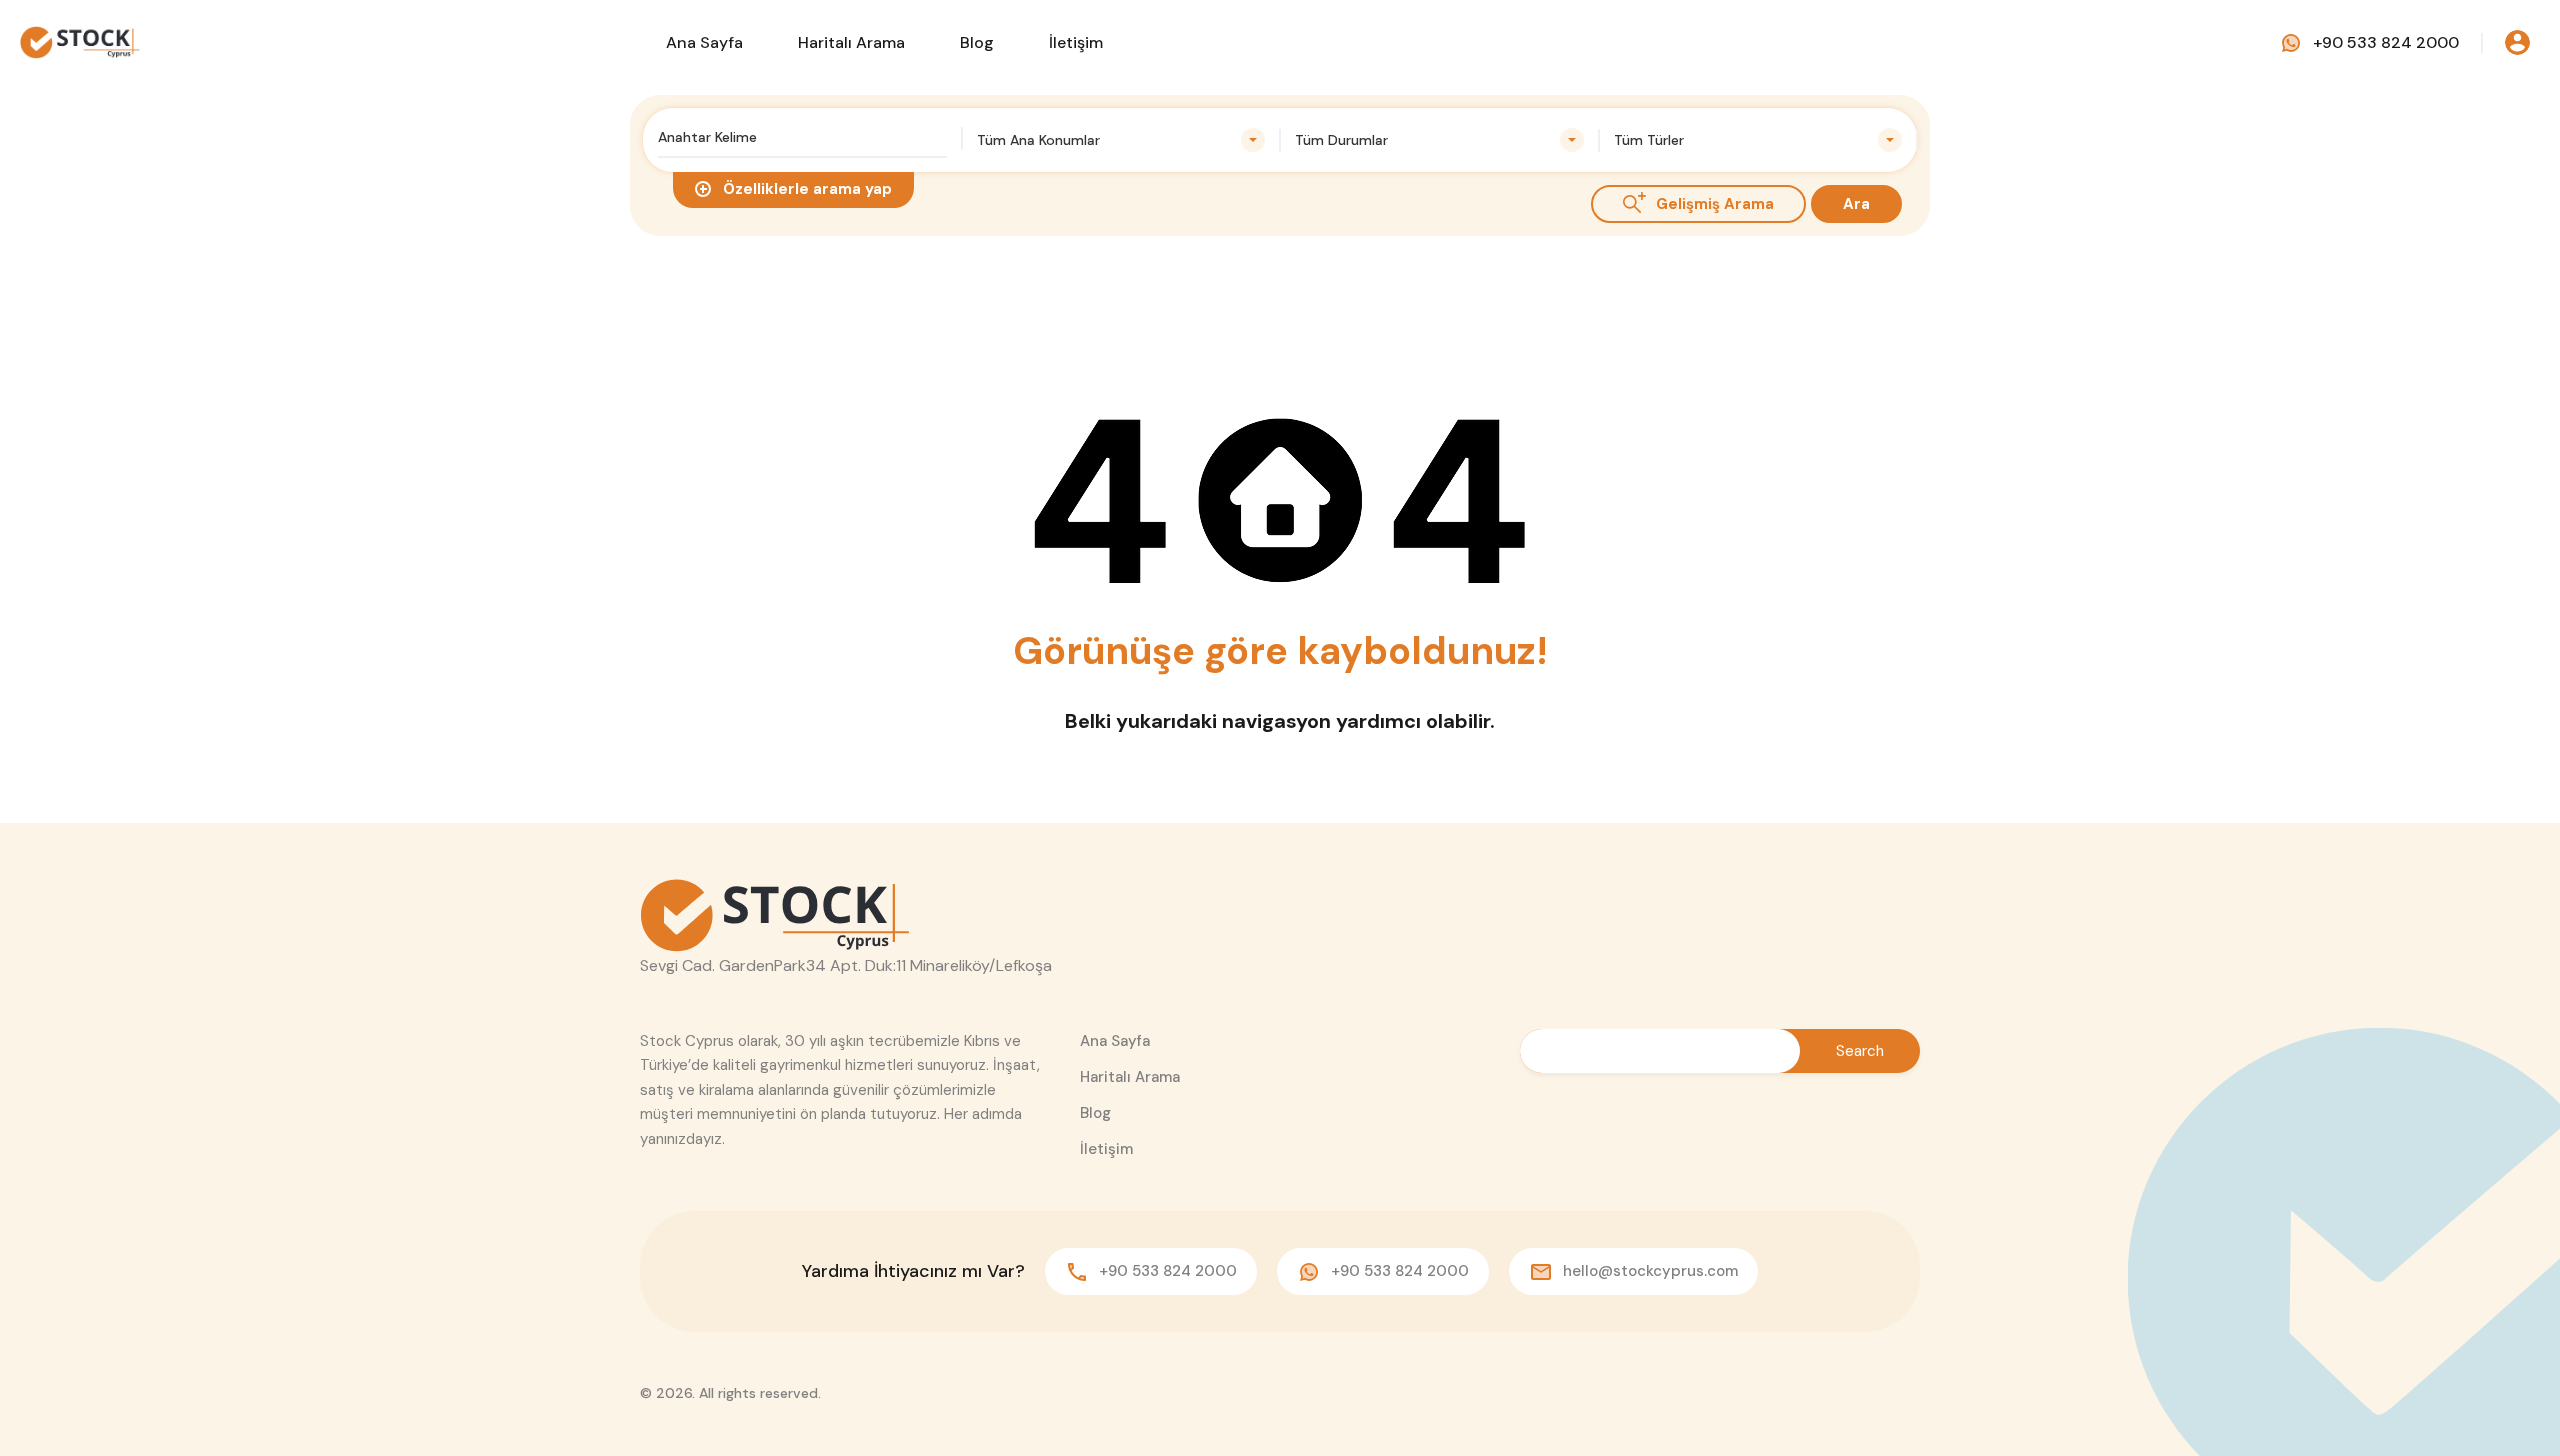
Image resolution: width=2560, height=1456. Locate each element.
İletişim (1076, 42)
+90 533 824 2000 (2386, 42)
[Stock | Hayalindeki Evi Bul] (80, 41)
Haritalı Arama (851, 42)
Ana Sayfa (704, 42)
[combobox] (1121, 140)
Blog (977, 42)
